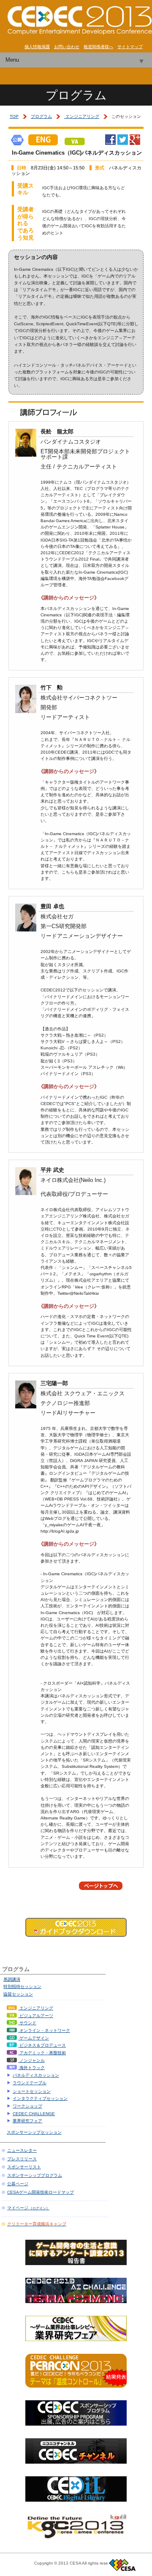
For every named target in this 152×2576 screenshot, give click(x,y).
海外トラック (31, 2068)
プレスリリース (22, 2159)
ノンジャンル (31, 2060)
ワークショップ (27, 2106)
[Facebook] (110, 142)
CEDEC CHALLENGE (34, 2114)
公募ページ (18, 2184)
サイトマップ (130, 47)
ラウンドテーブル (30, 2083)
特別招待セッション (22, 1986)
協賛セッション (18, 1994)
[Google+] (135, 142)
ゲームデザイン (34, 2038)
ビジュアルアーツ (36, 2016)
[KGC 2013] (76, 2537)
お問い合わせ (67, 47)
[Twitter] (123, 142)
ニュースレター (22, 2150)
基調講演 (12, 1979)
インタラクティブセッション (40, 2098)
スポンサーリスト (24, 2167)
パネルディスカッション (36, 2075)
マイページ (28, 2208)
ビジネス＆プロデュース (42, 2045)
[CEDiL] (76, 2499)
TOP (14, 116)
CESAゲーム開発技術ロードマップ (41, 2192)
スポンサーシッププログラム (35, 2175)
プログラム (41, 116)
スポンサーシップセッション (34, 2132)
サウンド (27, 2023)
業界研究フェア (27, 2121)
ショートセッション (32, 2091)
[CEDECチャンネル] (76, 2461)
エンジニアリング (82, 116)
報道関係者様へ (98, 47)
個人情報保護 (37, 47)
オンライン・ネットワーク (44, 2030)
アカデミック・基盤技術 (42, 2053)
